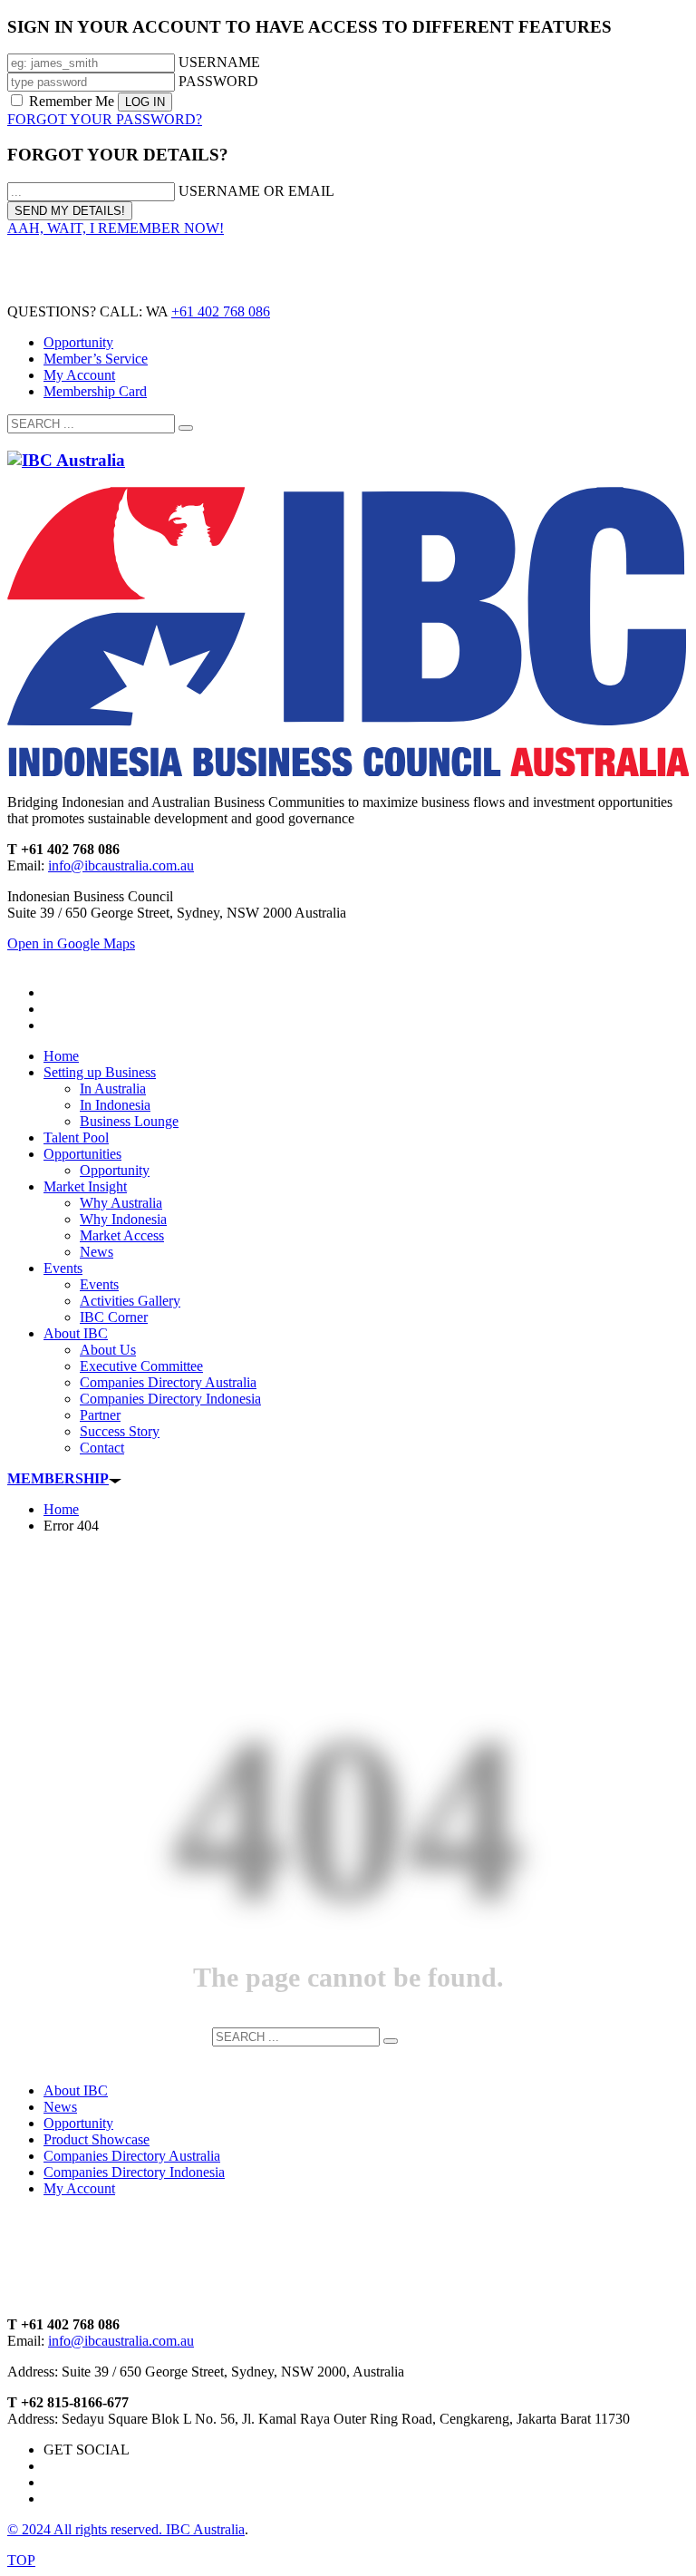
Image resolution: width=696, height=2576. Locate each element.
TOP (21, 2560)
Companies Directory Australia (132, 2156)
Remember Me (72, 101)
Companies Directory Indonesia (134, 2172)
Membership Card (95, 391)
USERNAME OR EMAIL (256, 191)
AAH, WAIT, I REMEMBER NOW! (116, 228)
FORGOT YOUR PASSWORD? (105, 119)
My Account (79, 375)
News (60, 2107)
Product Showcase (97, 2139)
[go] (186, 428)
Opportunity (78, 342)
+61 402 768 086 (221, 311)
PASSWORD (218, 81)
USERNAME (219, 62)
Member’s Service (96, 359)
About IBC (76, 2090)
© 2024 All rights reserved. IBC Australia (126, 2529)
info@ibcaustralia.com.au (121, 865)
